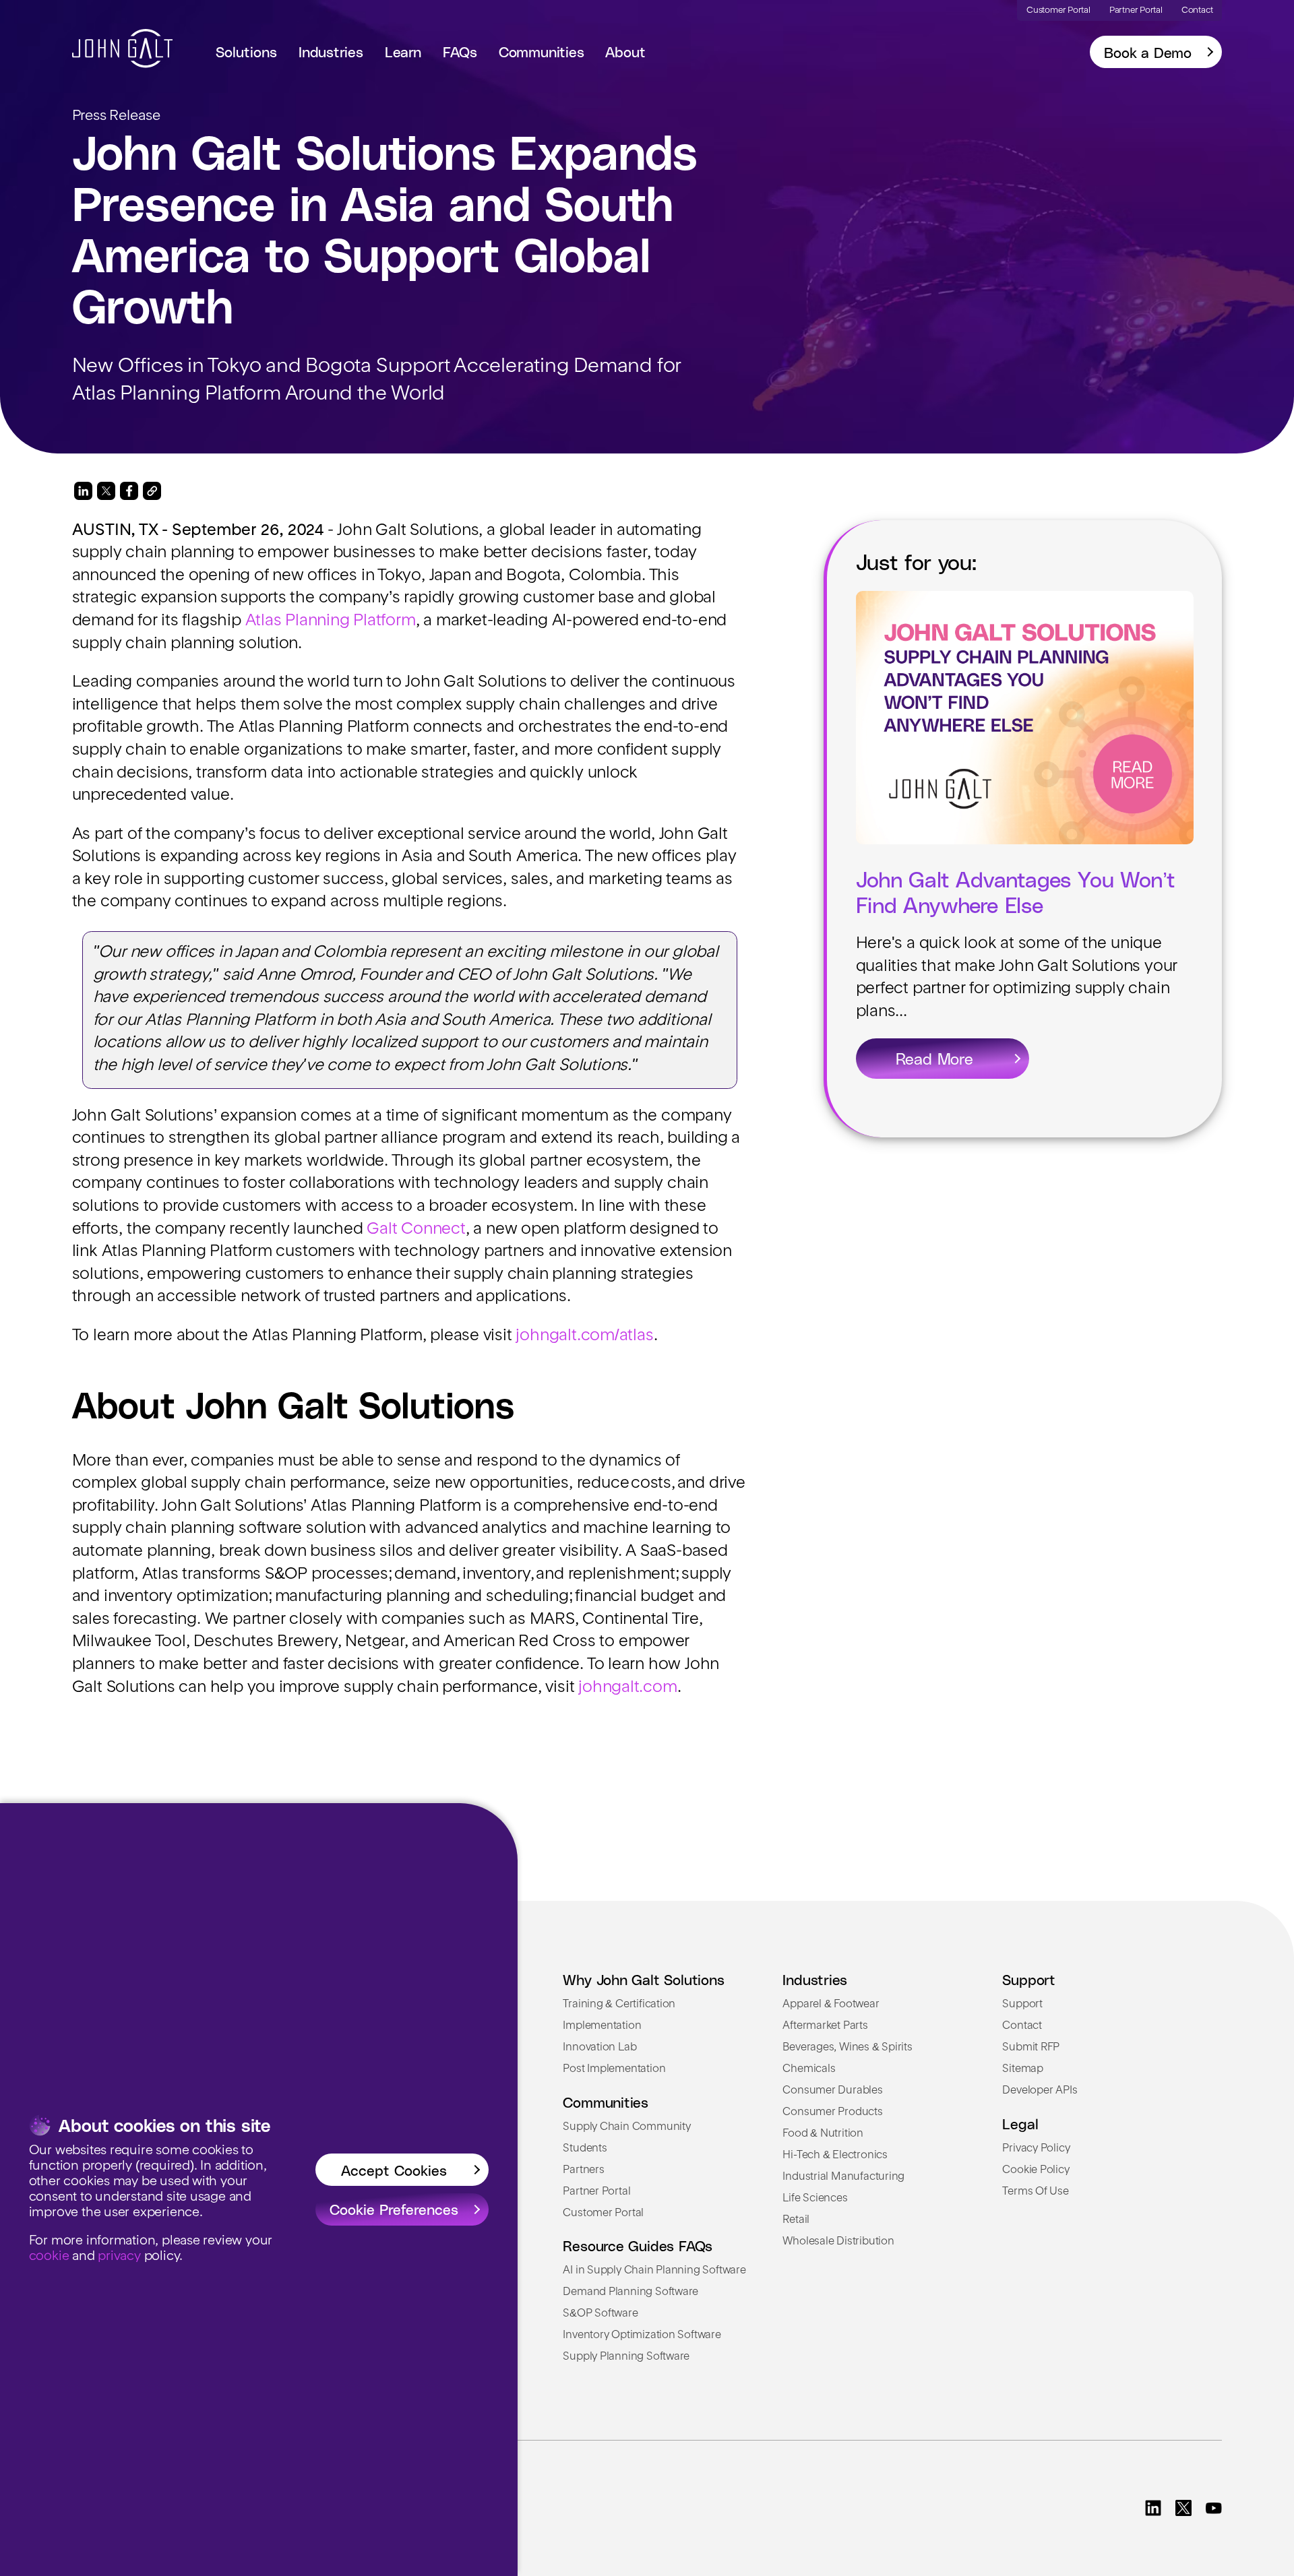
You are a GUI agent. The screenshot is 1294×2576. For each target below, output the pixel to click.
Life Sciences (815, 2199)
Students (585, 2149)
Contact (1022, 2026)
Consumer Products (832, 2112)
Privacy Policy (1036, 2149)
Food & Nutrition (823, 2134)
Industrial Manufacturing (843, 2177)
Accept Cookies (394, 2170)
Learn (403, 51)
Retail (796, 2220)
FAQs (460, 51)
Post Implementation (614, 2069)
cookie (49, 2257)
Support (1022, 2005)
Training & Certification (619, 2005)
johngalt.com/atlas (584, 1336)
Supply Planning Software (626, 2357)
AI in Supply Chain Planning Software (654, 2271)
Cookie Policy (1036, 2170)
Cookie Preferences (394, 2209)
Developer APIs (1040, 2091)
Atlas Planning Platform (331, 621)
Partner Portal (596, 2192)
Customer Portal (603, 2213)
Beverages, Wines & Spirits (847, 2048)
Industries (331, 51)
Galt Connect (416, 1230)
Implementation (602, 2026)
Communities (542, 51)
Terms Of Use (1035, 2192)
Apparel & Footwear (831, 2005)
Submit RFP (1031, 2048)
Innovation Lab (599, 2048)
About (625, 51)
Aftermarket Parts (825, 2026)
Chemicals (809, 2069)
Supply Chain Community (626, 2127)
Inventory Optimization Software (642, 2335)
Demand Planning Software (630, 2292)
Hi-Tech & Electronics (835, 2156)
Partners (583, 2170)
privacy (119, 2257)
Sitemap (1023, 2069)
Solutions (246, 51)
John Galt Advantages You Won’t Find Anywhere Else (1016, 891)
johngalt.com (627, 1688)
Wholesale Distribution (838, 2242)
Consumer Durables (832, 2091)
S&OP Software (600, 2314)
